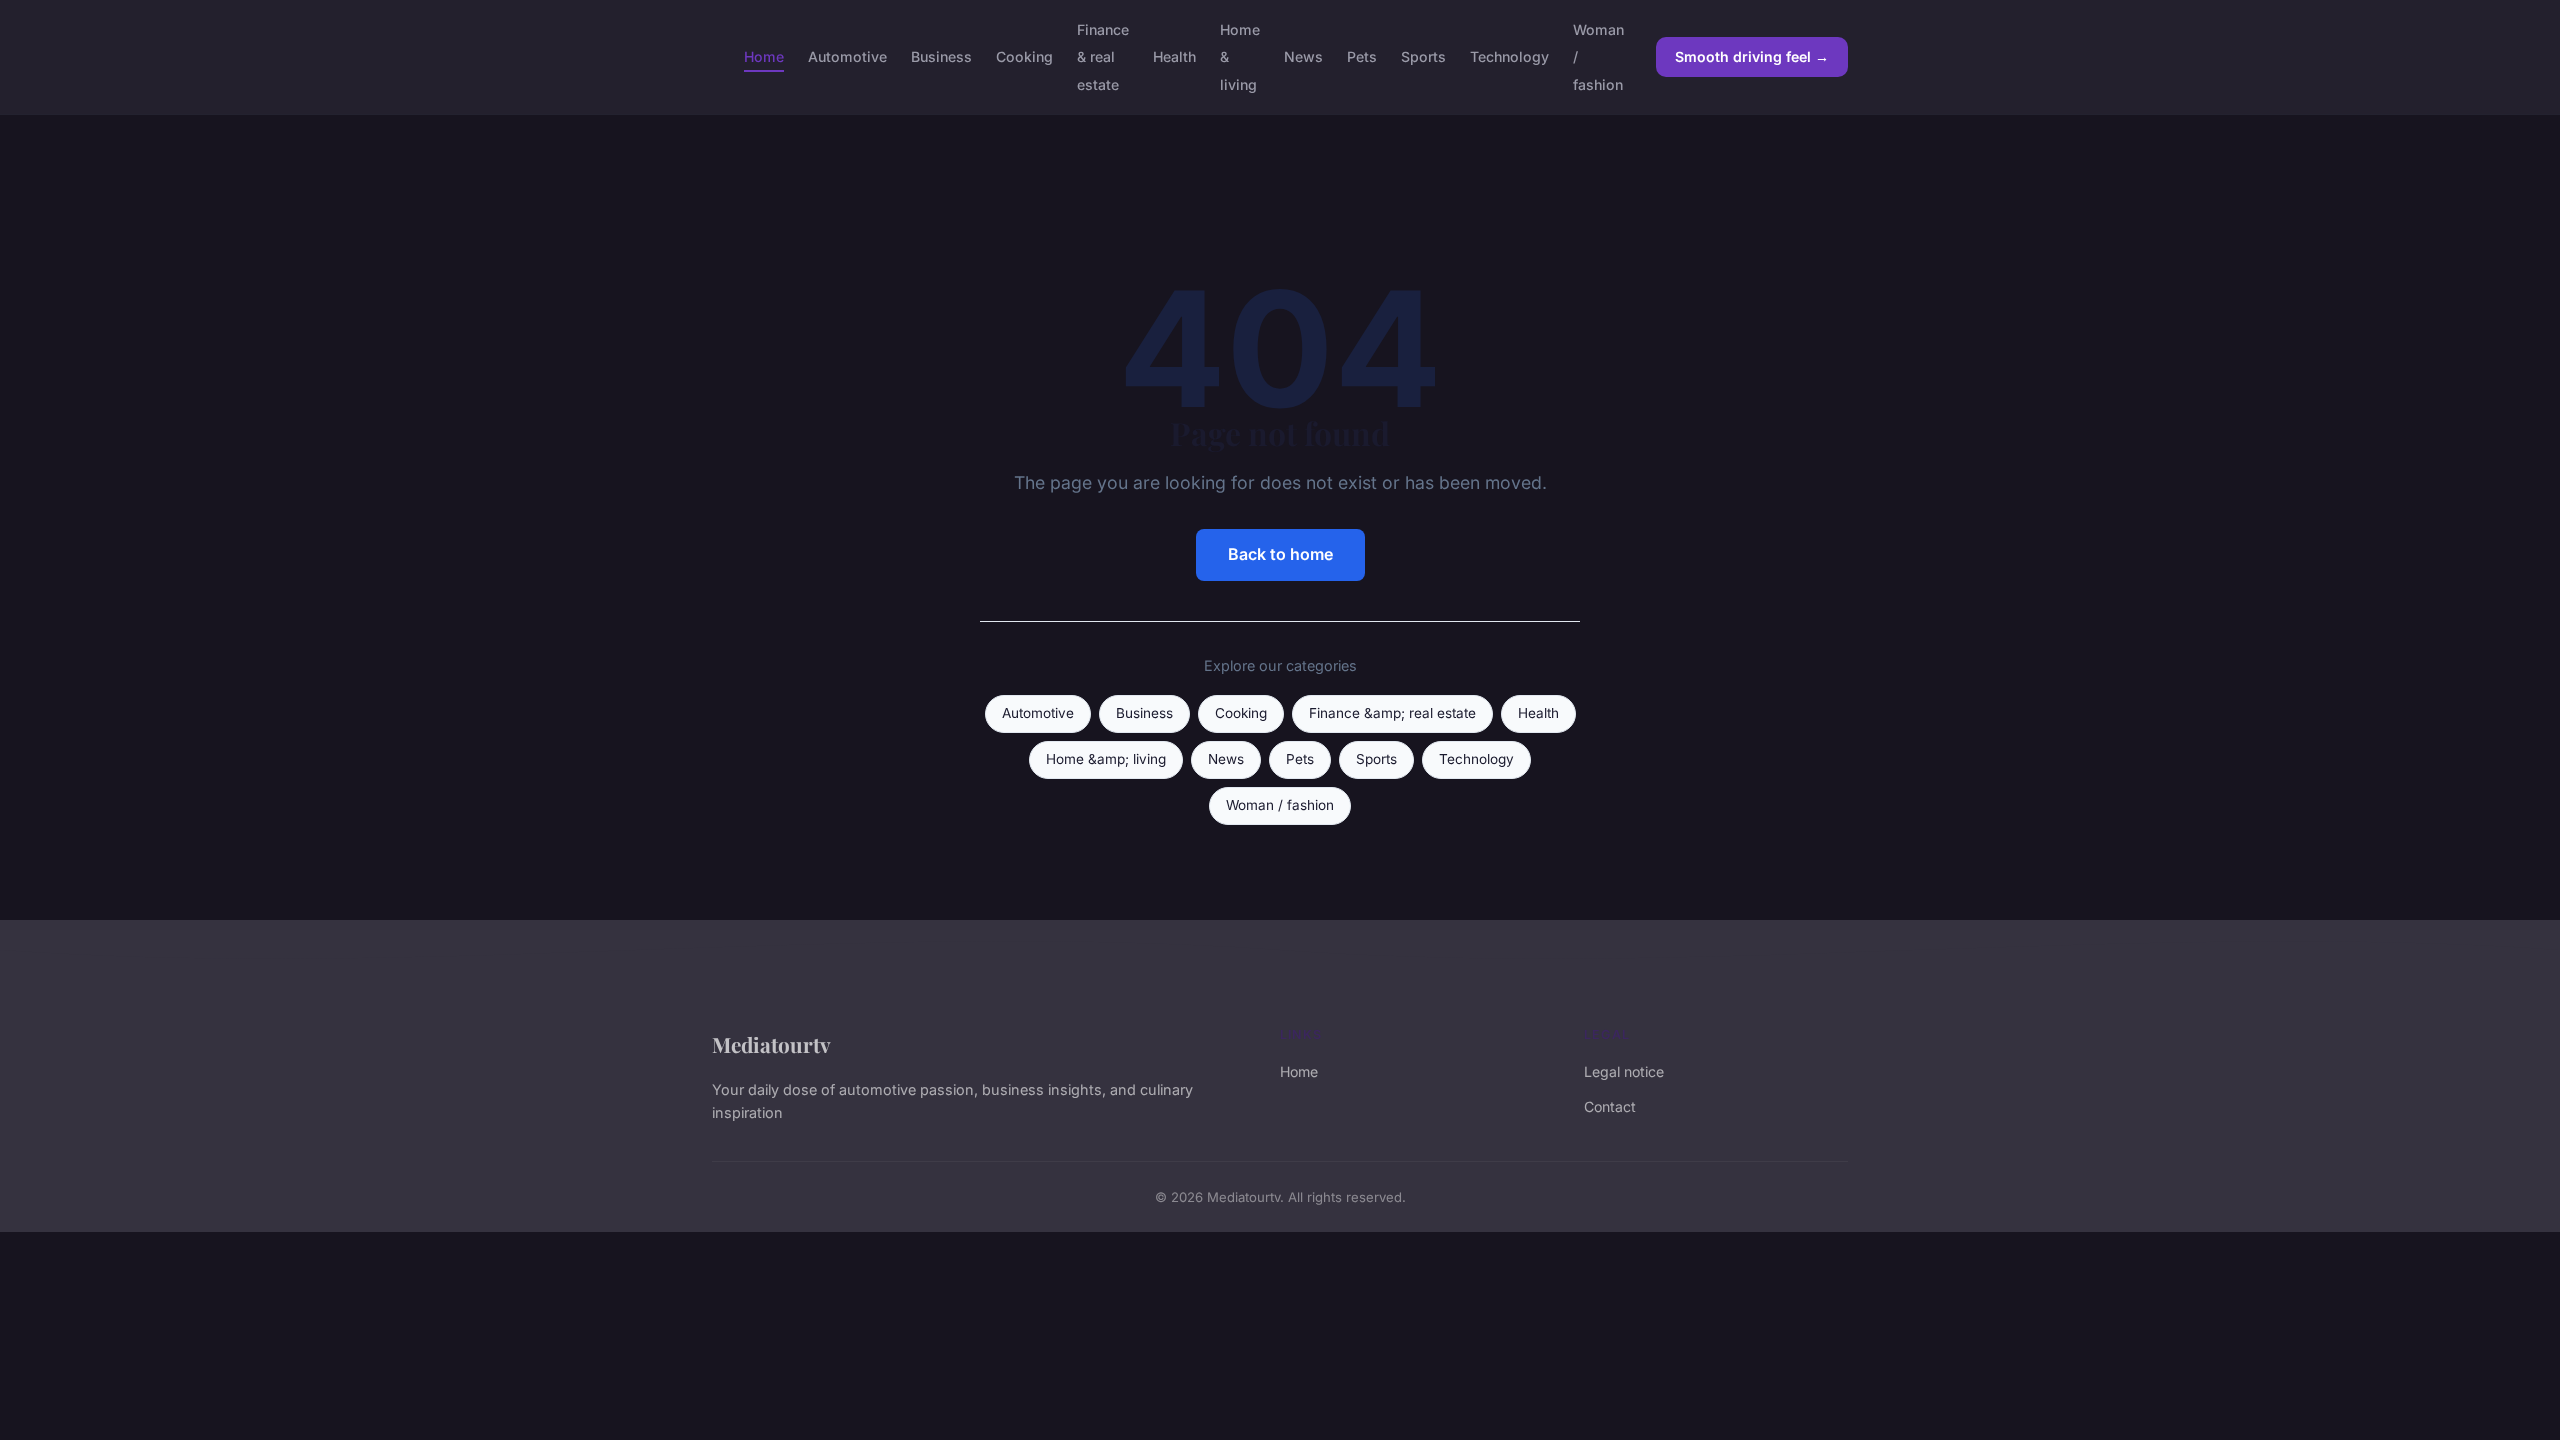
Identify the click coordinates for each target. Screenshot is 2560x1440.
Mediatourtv (771, 1044)
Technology (1509, 56)
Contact (1610, 1106)
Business (941, 56)
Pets (1362, 56)
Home (764, 56)
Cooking (1024, 56)
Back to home (1280, 554)
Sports (1423, 56)
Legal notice (1624, 1071)
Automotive (847, 56)
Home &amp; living (1106, 759)
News (1303, 56)
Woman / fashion (1280, 805)
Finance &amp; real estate (1392, 713)
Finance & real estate (1103, 56)
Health (1174, 56)
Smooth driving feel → (1752, 56)
